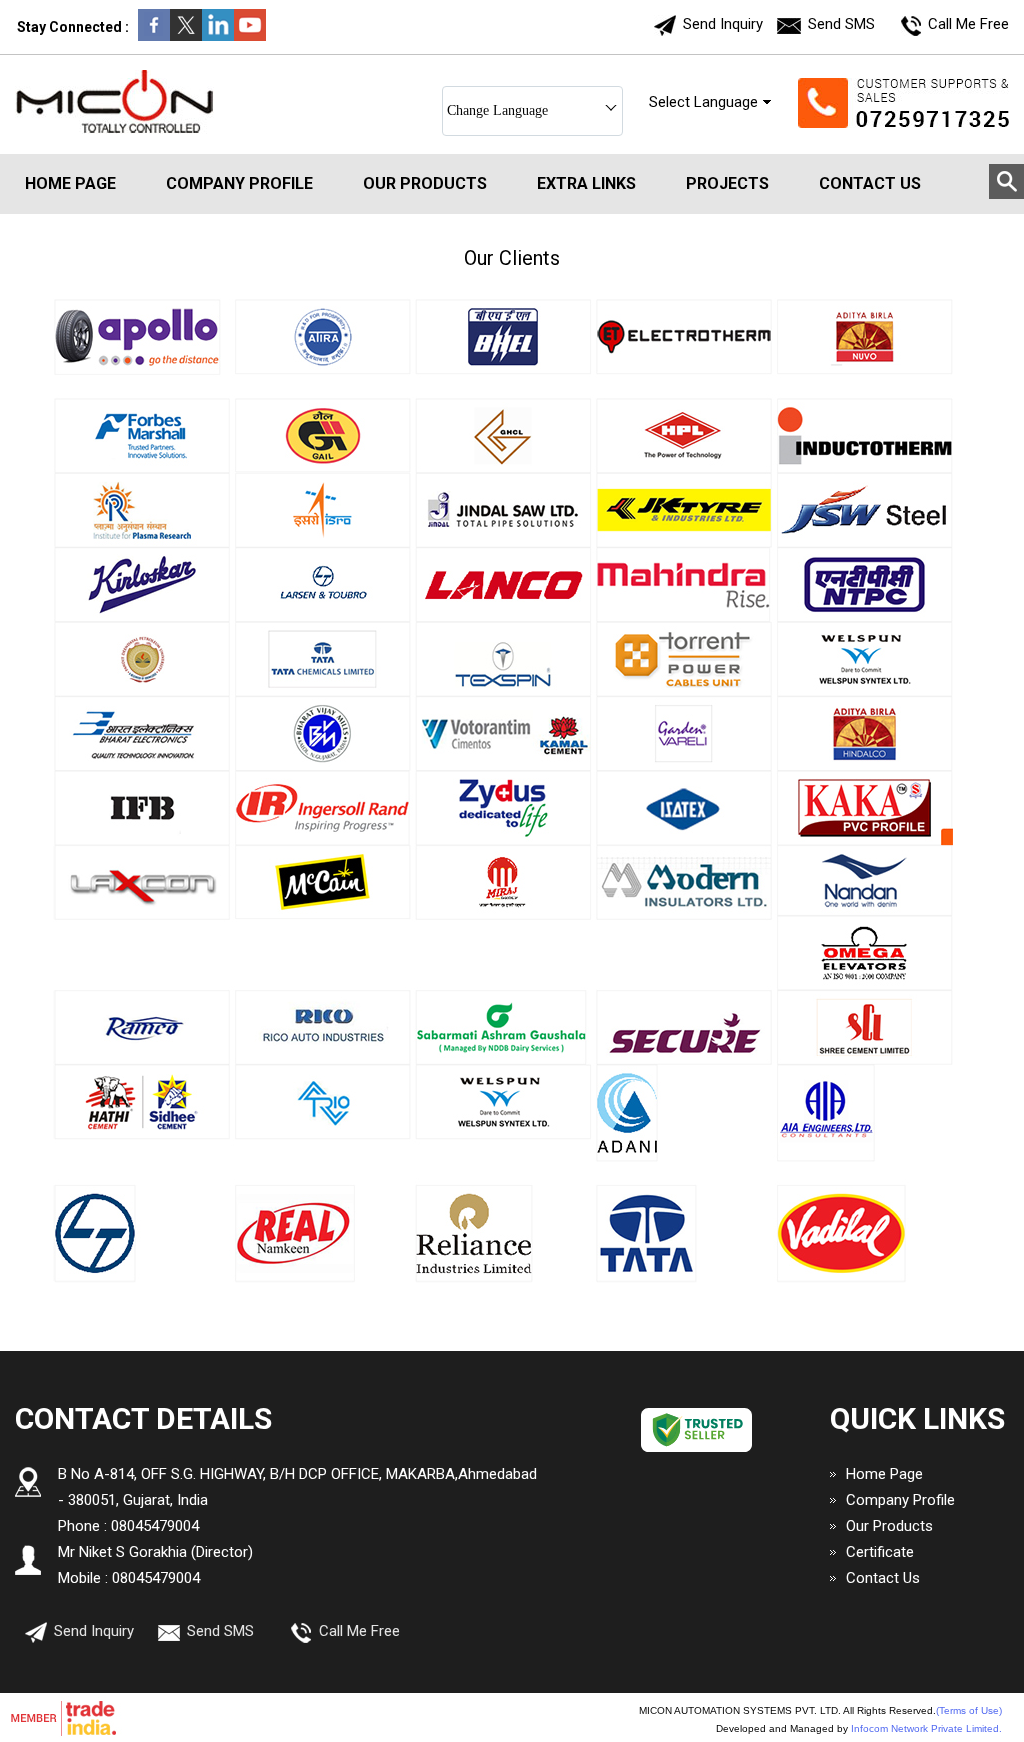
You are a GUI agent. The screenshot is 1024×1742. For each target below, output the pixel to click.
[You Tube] (250, 36)
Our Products (425, 183)
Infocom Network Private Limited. (926, 1728)
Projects (727, 183)
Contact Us (870, 183)
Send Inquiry (723, 24)
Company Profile (239, 183)
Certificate (880, 1552)
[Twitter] (186, 36)
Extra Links (586, 183)
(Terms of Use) (969, 1710)
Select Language (703, 102)
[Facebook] (154, 36)
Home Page (70, 183)
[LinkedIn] (218, 36)
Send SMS (841, 24)
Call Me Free (968, 24)
